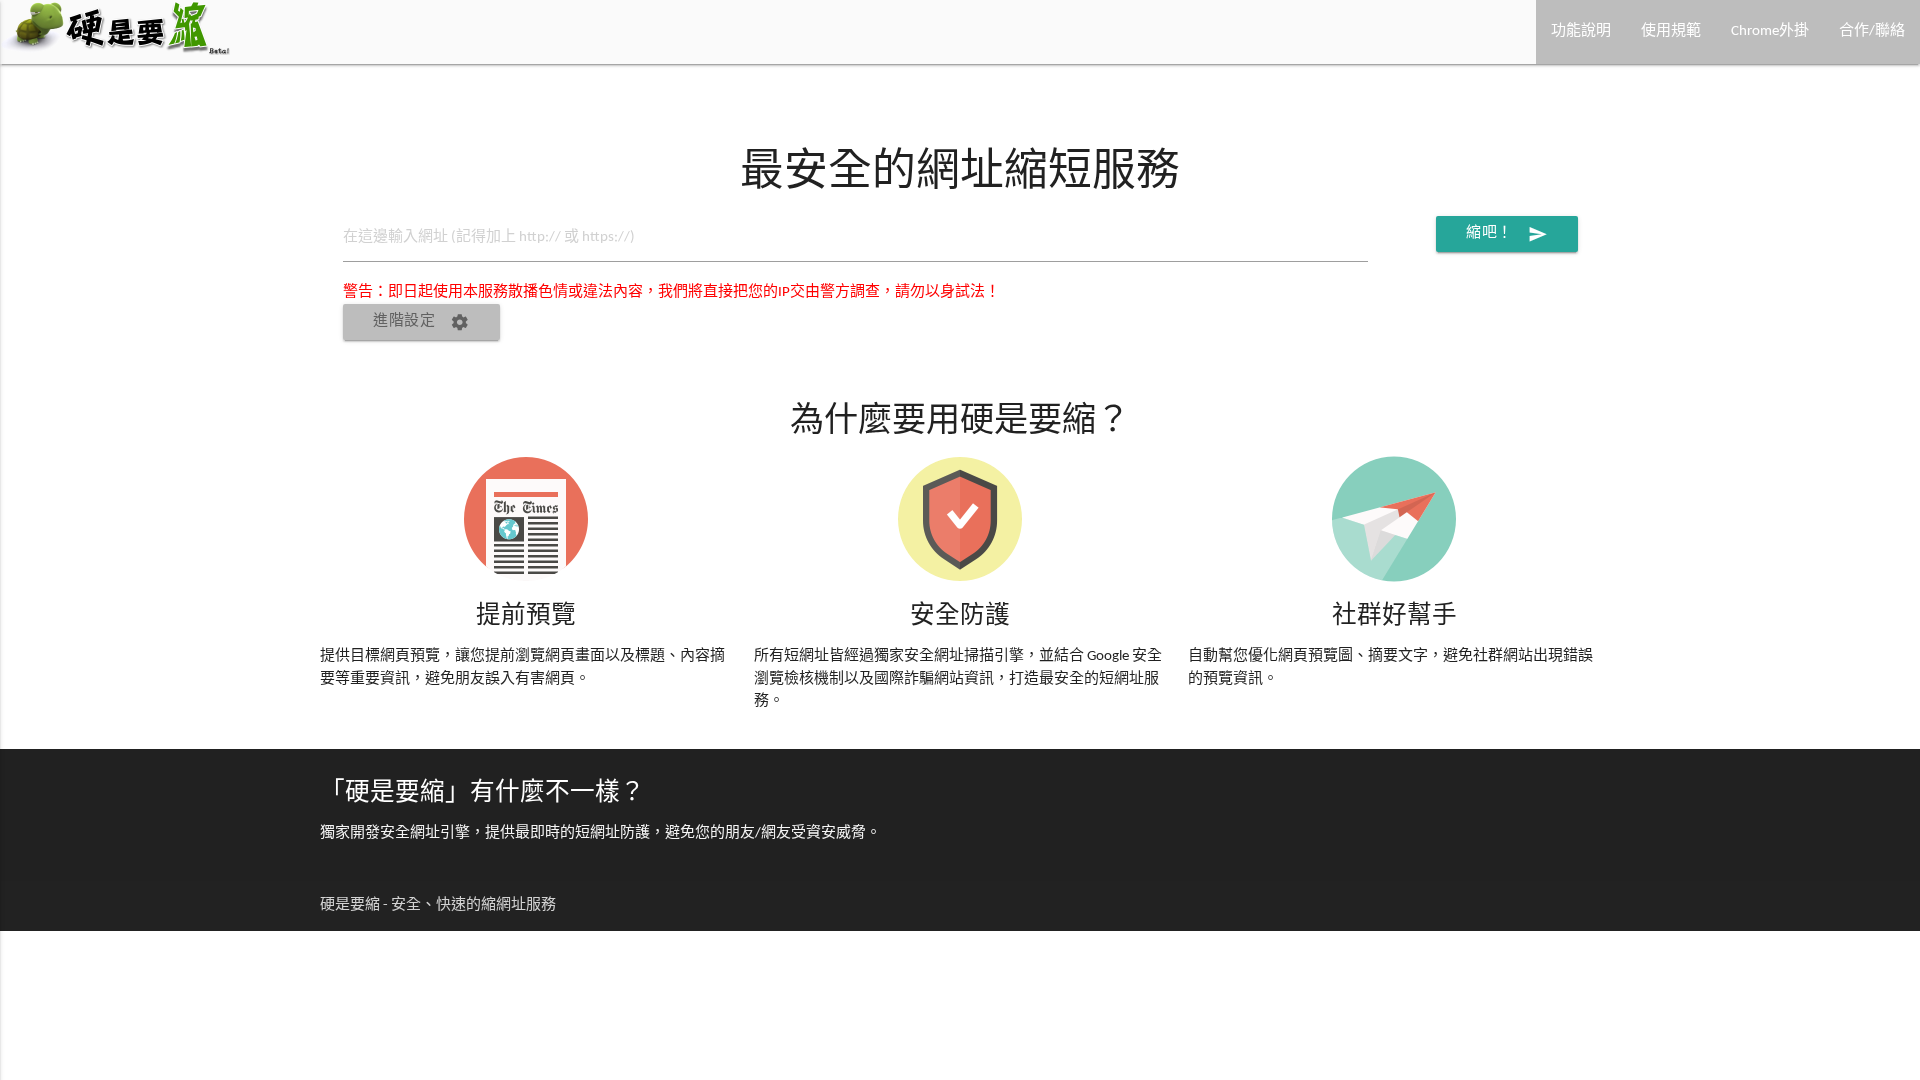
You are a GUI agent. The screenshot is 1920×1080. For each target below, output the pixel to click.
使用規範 (1671, 31)
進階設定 (421, 322)
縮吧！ (1507, 234)
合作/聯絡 (1872, 31)
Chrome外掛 (1770, 31)
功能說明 (1581, 31)
